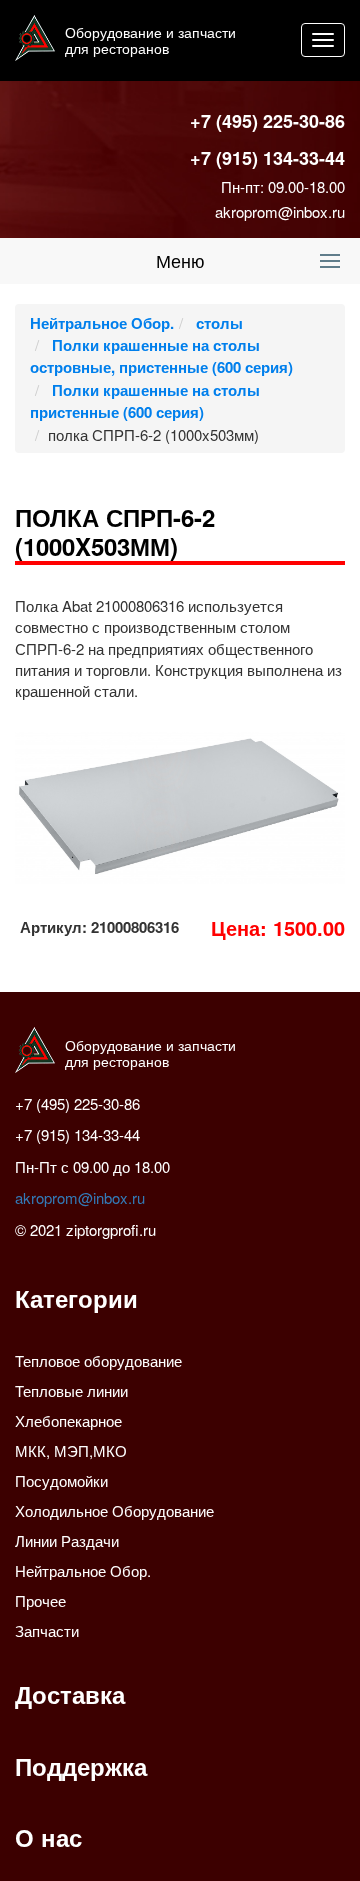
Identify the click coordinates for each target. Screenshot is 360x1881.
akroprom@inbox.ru (280, 211)
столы (217, 323)
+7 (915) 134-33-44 (267, 158)
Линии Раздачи (67, 1540)
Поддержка (81, 1766)
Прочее (40, 1600)
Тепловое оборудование (98, 1360)
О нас (48, 1837)
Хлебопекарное (68, 1420)
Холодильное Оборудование (114, 1510)
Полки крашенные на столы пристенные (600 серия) (145, 401)
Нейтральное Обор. (102, 323)
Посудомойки (61, 1480)
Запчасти (47, 1630)
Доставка (70, 1694)
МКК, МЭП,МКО (71, 1450)
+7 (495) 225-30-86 (267, 121)
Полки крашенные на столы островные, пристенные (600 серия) (161, 356)
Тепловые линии (71, 1390)
